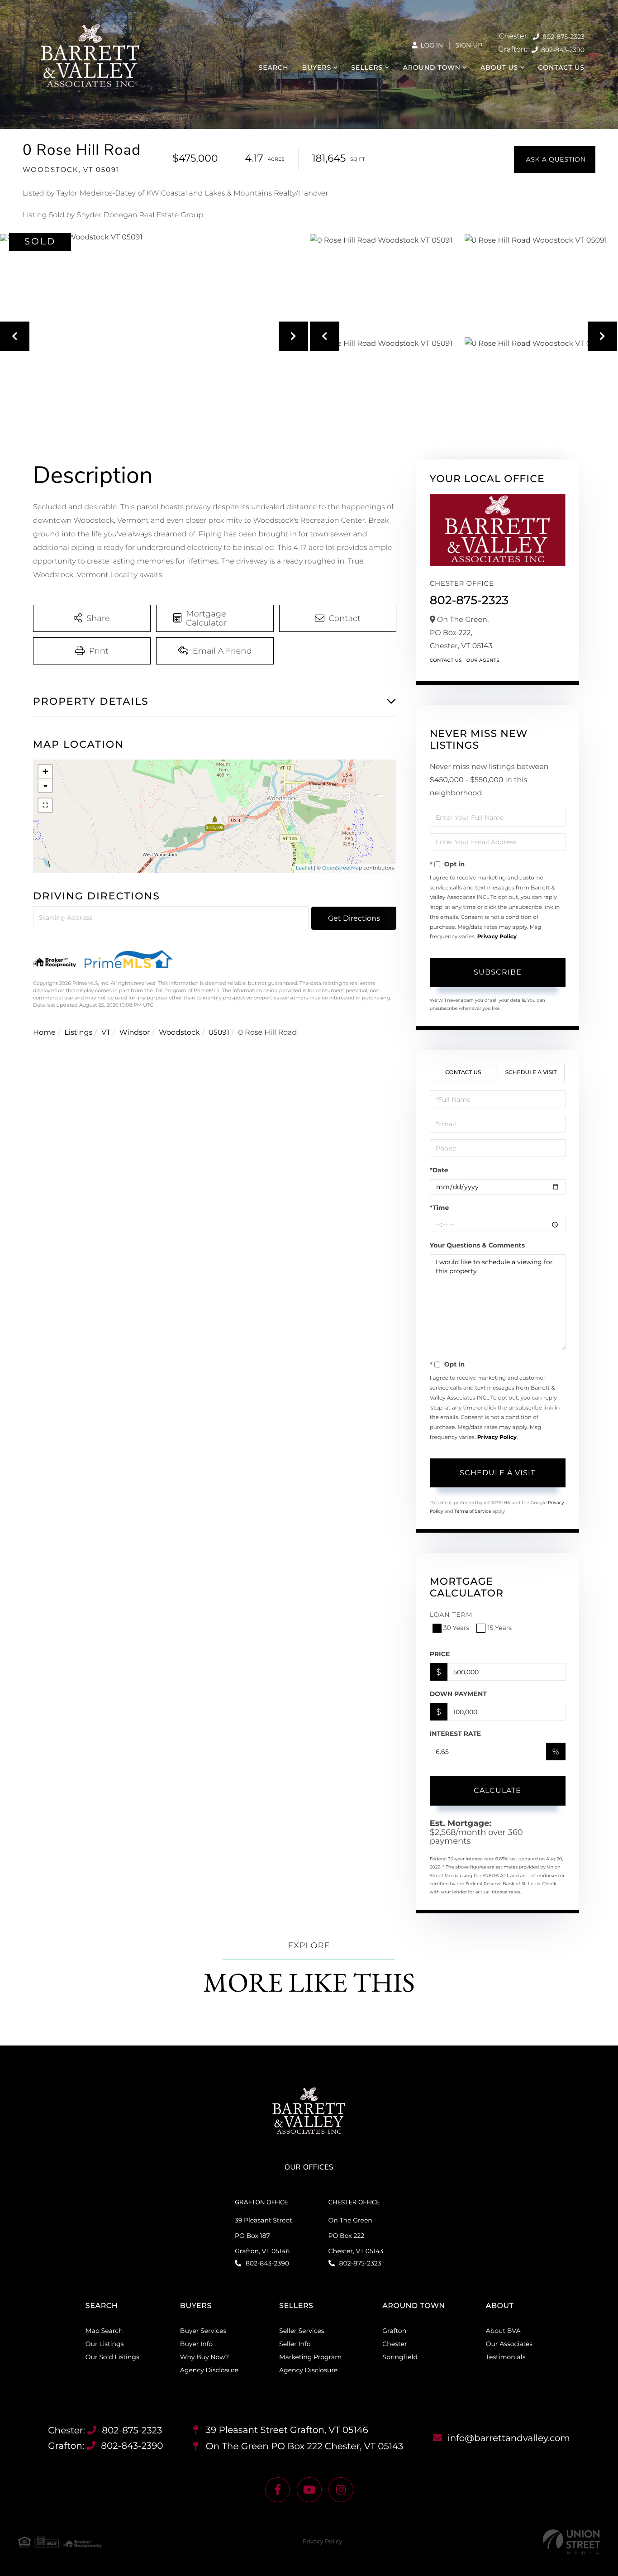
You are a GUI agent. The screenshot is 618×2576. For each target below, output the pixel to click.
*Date (439, 1170)
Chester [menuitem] (395, 2344)
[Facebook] (278, 2490)
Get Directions (354, 918)
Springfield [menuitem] (400, 2357)
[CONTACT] (555, 159)
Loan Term (451, 1615)
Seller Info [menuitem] (295, 2344)
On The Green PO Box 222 (304, 2447)
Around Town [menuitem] (431, 67)
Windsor (135, 1033)
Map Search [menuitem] (104, 2331)
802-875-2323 (563, 37)
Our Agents (483, 660)
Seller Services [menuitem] (302, 2331)
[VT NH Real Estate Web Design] (571, 2542)
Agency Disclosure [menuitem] (209, 2370)
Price (440, 1654)
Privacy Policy (497, 937)
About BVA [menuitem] (503, 2331)
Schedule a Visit (531, 1073)
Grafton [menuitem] (394, 2331)
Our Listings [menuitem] (105, 2344)
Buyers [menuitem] (317, 67)
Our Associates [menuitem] (509, 2344)
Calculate (497, 1790)
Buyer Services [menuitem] (203, 2331)
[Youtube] (309, 2490)
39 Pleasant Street (286, 2430)
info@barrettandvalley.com (509, 2438)
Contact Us (446, 660)
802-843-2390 (562, 50)
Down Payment (458, 1694)
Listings (78, 1033)
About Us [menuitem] (499, 67)
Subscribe (498, 972)
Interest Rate (456, 1734)
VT (106, 1033)
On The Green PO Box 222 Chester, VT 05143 (356, 2236)
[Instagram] (341, 2490)
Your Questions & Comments (477, 1245)
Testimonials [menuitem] (506, 2357)
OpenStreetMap (342, 868)
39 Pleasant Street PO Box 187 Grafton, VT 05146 (264, 2236)
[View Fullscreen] (45, 805)
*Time (440, 1208)
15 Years (499, 1628)
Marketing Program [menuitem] (310, 2357)
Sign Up (469, 45)
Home (44, 1033)
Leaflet (304, 868)
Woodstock (179, 1033)
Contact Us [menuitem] (561, 67)
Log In (431, 45)
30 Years (456, 1628)
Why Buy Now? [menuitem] (204, 2357)
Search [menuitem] (274, 67)
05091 (219, 1033)
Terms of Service (473, 1511)
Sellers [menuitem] (367, 67)
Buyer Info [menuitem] (196, 2344)
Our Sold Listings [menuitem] (112, 2357)
